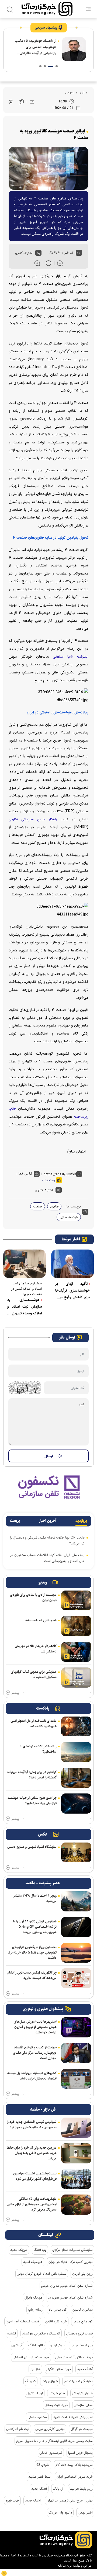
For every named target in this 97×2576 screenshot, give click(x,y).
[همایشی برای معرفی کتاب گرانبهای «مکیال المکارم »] (76, 1678)
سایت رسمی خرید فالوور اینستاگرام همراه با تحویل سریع (54, 2441)
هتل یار (35, 2369)
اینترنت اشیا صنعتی (69, 657)
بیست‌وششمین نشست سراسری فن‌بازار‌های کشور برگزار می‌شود (35, 2176)
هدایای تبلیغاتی (82, 2393)
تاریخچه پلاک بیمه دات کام (74, 2465)
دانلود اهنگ (36, 2345)
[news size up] (37, 263)
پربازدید (81, 1521)
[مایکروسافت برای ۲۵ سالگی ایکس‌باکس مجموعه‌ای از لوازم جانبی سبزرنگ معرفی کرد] (76, 2205)
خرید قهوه (12, 2500)
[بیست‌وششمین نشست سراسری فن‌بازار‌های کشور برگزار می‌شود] (76, 2179)
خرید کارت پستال (56, 2405)
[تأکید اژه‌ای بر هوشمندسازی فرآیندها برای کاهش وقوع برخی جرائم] (72, 1264)
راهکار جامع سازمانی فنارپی (33, 819)
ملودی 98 (43, 2465)
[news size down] (60, 263)
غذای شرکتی (57, 2393)
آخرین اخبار (48, 1521)
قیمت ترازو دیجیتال (79, 2333)
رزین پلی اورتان (82, 2274)
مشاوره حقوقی (37, 2417)
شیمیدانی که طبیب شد (41, 1620)
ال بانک (58, 2489)
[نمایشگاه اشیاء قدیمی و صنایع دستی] (76, 1853)
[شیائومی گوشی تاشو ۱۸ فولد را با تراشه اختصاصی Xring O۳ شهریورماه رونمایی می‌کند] (76, 1927)
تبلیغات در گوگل (82, 2429)
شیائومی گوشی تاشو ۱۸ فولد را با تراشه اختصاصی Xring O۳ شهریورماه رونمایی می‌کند (35, 1927)
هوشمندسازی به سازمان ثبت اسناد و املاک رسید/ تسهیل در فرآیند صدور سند (25, 1307)
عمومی (70, 92)
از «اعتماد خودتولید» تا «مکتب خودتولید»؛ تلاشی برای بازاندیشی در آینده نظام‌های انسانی (36, 47)
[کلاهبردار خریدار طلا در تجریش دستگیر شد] (76, 1652)
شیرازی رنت (50, 2381)
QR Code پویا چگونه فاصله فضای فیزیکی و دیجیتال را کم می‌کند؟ (47, 1540)
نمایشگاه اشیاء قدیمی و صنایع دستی (32, 1847)
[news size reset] (49, 263)
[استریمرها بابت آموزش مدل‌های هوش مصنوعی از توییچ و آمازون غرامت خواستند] (76, 2027)
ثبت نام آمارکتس (18, 2429)
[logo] (47, 9)
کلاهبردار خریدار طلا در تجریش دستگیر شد (36, 1649)
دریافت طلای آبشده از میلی (74, 2357)
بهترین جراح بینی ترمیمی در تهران (70, 2500)
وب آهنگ (40, 2250)
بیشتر (15, 1693)
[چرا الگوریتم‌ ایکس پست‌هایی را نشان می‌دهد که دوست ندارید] (76, 1978)
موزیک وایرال (33, 2297)
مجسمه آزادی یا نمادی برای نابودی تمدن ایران (33, 1598)
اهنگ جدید (33, 2500)
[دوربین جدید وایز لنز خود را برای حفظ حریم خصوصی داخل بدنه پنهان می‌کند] (76, 2153)
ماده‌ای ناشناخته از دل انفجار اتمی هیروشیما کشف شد (34, 1723)
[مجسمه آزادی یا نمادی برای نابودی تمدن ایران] (76, 1601)
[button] (57, 66)
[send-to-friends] (32, 102)
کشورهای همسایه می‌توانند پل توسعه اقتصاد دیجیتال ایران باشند (32, 2076)
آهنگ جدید (85, 2369)
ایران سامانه (65, 2566)
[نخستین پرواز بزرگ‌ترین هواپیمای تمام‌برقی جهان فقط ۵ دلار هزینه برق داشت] (76, 1953)
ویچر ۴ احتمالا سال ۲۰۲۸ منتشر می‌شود (35, 1898)
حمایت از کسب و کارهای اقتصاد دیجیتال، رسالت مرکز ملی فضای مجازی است (35, 2053)
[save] (21, 102)
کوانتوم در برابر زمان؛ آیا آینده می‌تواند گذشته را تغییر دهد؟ (32, 1775)
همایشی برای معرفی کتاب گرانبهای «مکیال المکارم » (34, 1674)
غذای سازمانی (83, 2405)
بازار (82, 92)
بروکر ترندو (58, 2345)
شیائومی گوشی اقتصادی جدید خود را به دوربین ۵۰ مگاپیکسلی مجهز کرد (32, 2125)
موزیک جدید (19, 2250)
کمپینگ (30, 2381)
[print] (11, 102)
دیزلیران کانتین (83, 2310)
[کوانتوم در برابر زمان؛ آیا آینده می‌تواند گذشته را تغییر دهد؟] (76, 1778)
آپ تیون (17, 2345)
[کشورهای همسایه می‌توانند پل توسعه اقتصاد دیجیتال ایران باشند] (76, 2079)
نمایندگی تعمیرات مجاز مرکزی (72, 2250)
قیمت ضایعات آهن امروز (23, 2321)
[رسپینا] (48, 1487)
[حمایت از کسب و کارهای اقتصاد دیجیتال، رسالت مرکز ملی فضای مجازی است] (76, 2053)
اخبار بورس (85, 2512)
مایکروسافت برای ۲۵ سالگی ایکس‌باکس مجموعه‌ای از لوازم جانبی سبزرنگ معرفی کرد (32, 2204)
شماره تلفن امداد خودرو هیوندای (70, 2297)
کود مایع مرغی (83, 2321)
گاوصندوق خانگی (51, 2453)
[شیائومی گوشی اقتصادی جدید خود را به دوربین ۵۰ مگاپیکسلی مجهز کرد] (76, 2128)
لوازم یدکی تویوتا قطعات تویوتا (73, 2417)
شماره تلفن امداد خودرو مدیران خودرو (67, 2286)
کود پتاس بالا (58, 2310)
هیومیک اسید (33, 2262)
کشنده (12, 2333)
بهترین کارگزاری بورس (50, 2429)
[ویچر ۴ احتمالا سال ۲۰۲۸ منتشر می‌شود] (76, 1901)
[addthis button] (38, 253)
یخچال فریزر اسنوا (80, 2453)
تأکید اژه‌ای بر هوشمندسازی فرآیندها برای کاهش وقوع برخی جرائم (72, 1291)
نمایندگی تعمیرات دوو (78, 2381)
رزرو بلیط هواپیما (81, 2489)
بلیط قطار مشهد (39, 2477)
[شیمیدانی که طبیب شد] (76, 1626)
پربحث (15, 1521)
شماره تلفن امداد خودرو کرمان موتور (42, 2274)
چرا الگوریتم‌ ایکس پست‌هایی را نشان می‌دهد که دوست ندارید (32, 1975)
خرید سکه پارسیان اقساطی (31, 2357)
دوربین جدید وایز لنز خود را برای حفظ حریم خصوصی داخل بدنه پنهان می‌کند (32, 2153)
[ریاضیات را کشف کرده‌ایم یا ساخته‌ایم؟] (76, 1752)
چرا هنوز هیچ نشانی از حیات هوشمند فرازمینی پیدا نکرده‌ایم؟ (32, 1800)
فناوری (54, 1206)
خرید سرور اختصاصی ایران (75, 2477)
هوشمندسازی (69, 1217)
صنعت (38, 1206)
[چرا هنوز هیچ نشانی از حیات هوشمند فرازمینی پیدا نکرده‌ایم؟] (76, 1804)
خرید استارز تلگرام (59, 2369)
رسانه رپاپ (35, 2310)
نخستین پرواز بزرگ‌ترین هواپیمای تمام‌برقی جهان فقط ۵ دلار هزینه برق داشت (32, 1952)
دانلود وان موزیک (60, 2512)
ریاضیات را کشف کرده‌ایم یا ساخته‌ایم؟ (39, 1749)
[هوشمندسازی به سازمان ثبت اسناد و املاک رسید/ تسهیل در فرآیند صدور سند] (25, 1264)
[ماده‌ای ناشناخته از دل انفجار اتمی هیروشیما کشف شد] (76, 1727)
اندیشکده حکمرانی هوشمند (41, 2333)
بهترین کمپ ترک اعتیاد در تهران (71, 2262)
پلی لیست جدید (82, 2345)
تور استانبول (35, 2393)
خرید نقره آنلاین (56, 2321)
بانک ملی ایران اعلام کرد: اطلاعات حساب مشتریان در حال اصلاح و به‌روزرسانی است (47, 1558)
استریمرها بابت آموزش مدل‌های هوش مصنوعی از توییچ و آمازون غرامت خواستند (35, 2027)
